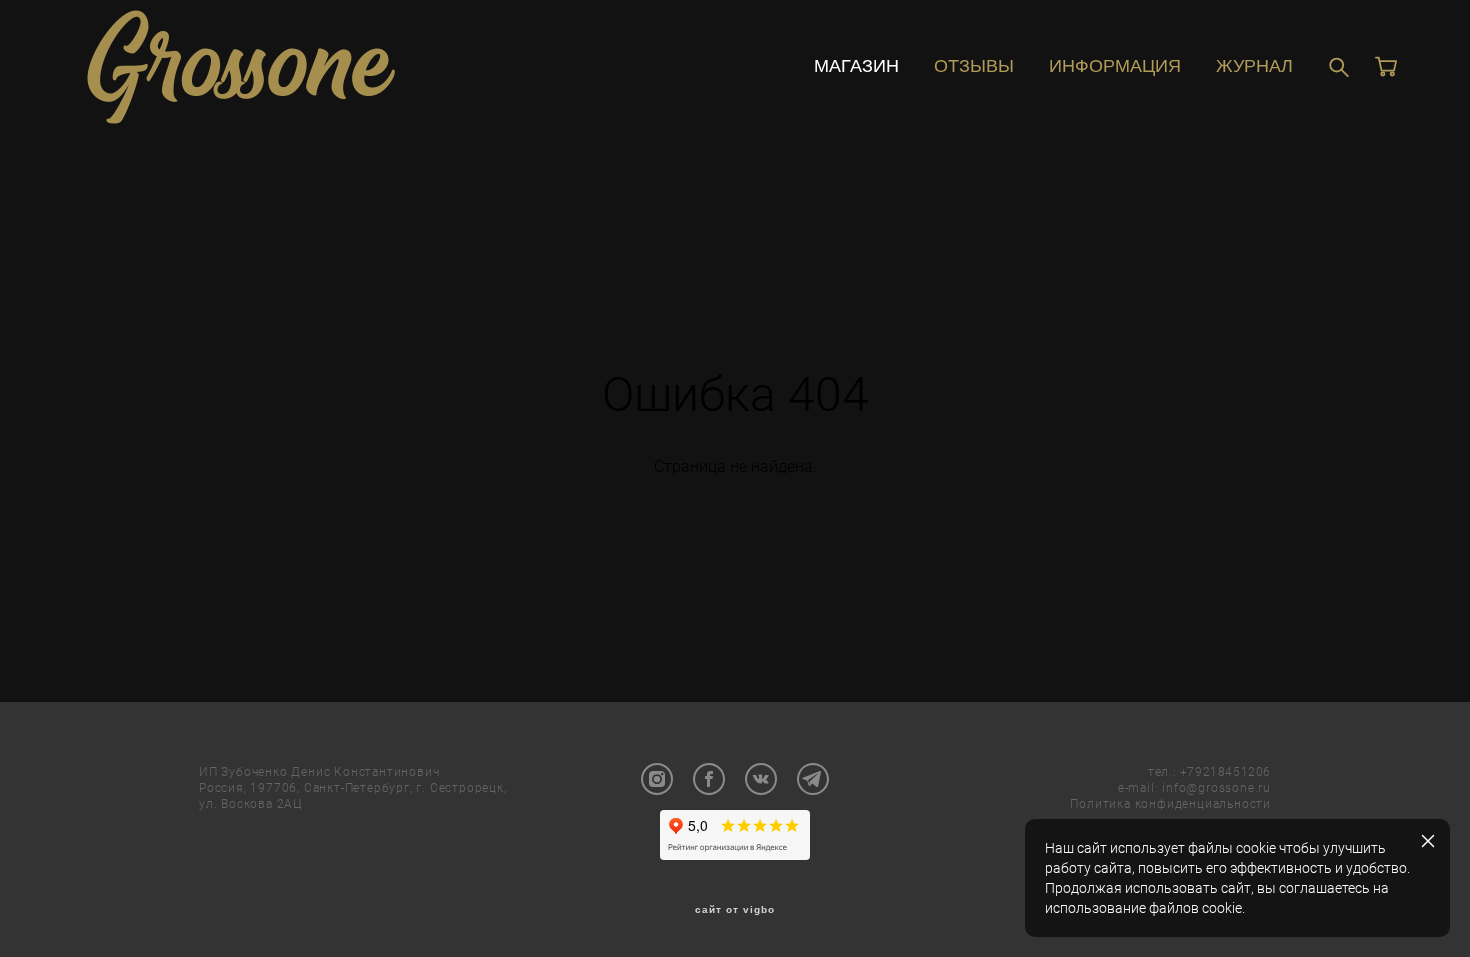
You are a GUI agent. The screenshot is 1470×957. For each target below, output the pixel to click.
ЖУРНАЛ (1254, 66)
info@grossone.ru (1216, 787)
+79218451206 (1225, 771)
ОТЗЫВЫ (974, 66)
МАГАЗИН (856, 66)
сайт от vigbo (735, 910)
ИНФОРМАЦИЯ (1115, 66)
